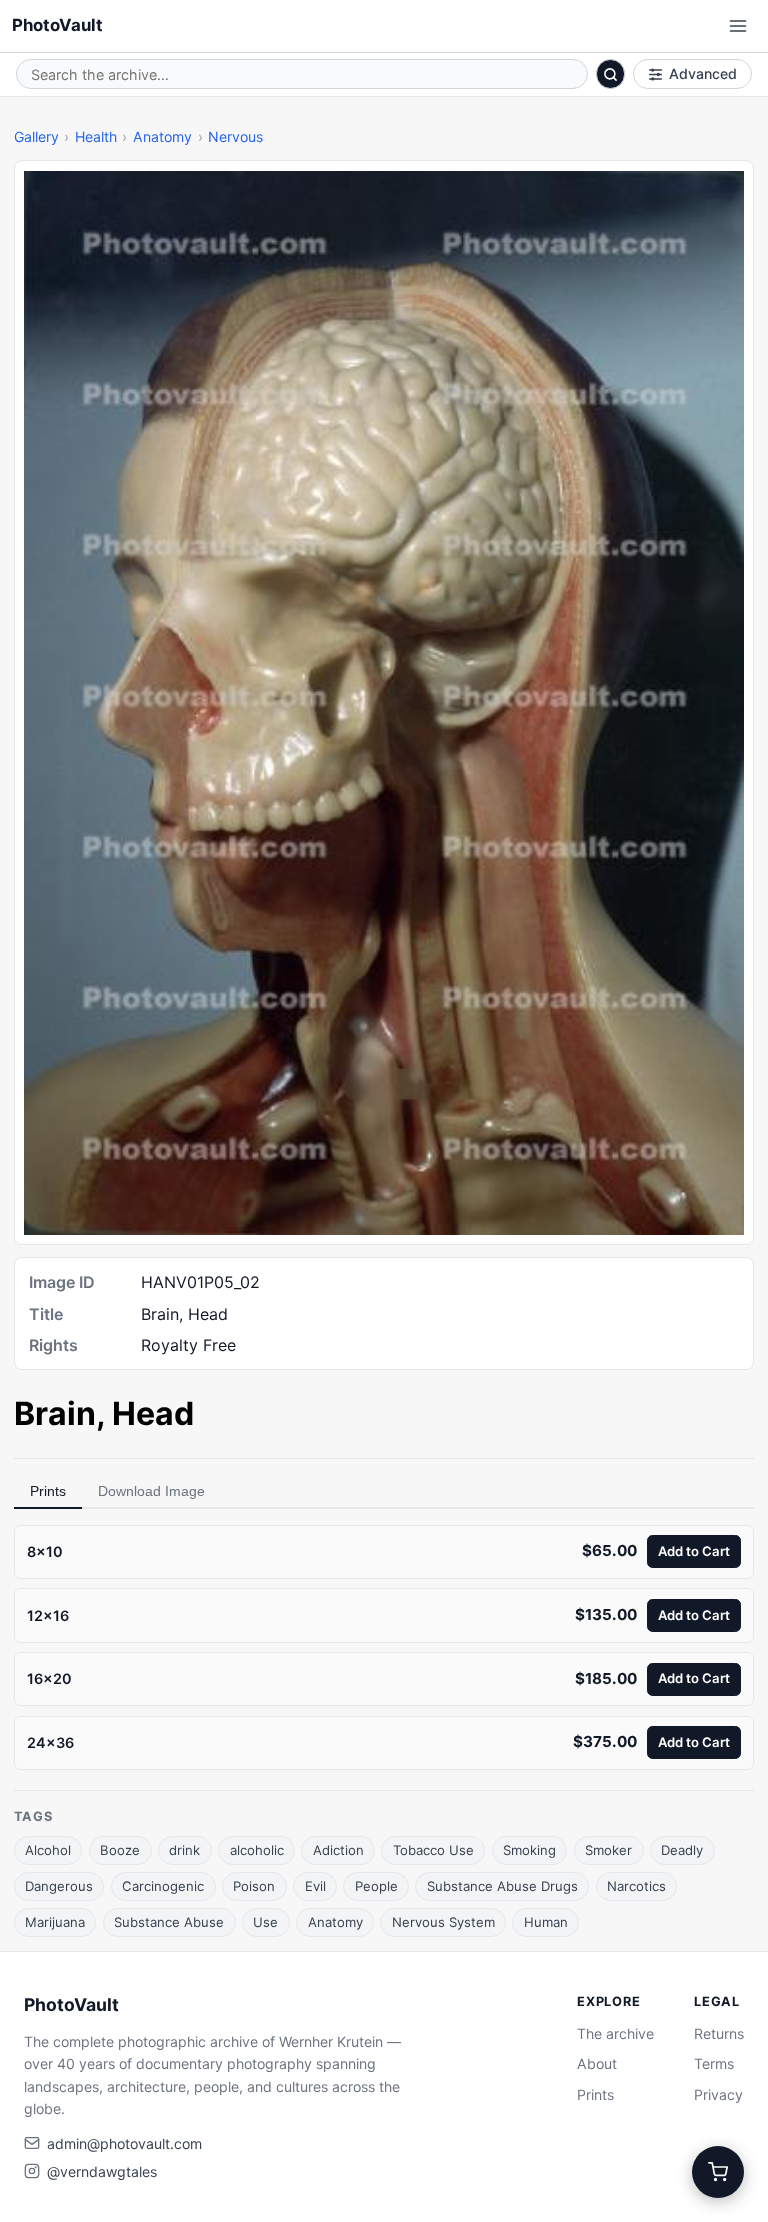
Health (96, 136)
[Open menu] (738, 26)
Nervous (235, 136)
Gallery (36, 136)
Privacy (718, 2094)
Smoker (608, 1850)
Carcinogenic (163, 1886)
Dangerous (59, 1886)
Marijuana (55, 1922)
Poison (254, 1886)
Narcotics (636, 1886)
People (376, 1886)
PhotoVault (57, 25)
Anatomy (162, 136)
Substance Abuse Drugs (502, 1886)
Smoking (529, 1850)
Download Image (151, 1491)
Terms (714, 2063)
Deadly (682, 1850)
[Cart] (718, 2172)
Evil (315, 1886)
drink (184, 1850)
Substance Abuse (169, 1922)
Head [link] (153, 1413)
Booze (120, 1850)
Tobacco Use (433, 1850)
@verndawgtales (102, 2171)
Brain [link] (55, 1413)
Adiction (338, 1850)
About (597, 2063)
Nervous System (443, 1922)
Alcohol (48, 1850)
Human (546, 1922)
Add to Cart (694, 1551)
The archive (615, 2033)
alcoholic (257, 1850)
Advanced (703, 73)
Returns (719, 2033)
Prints (48, 1491)
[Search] (611, 74)
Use (265, 1922)
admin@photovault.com (124, 2143)
